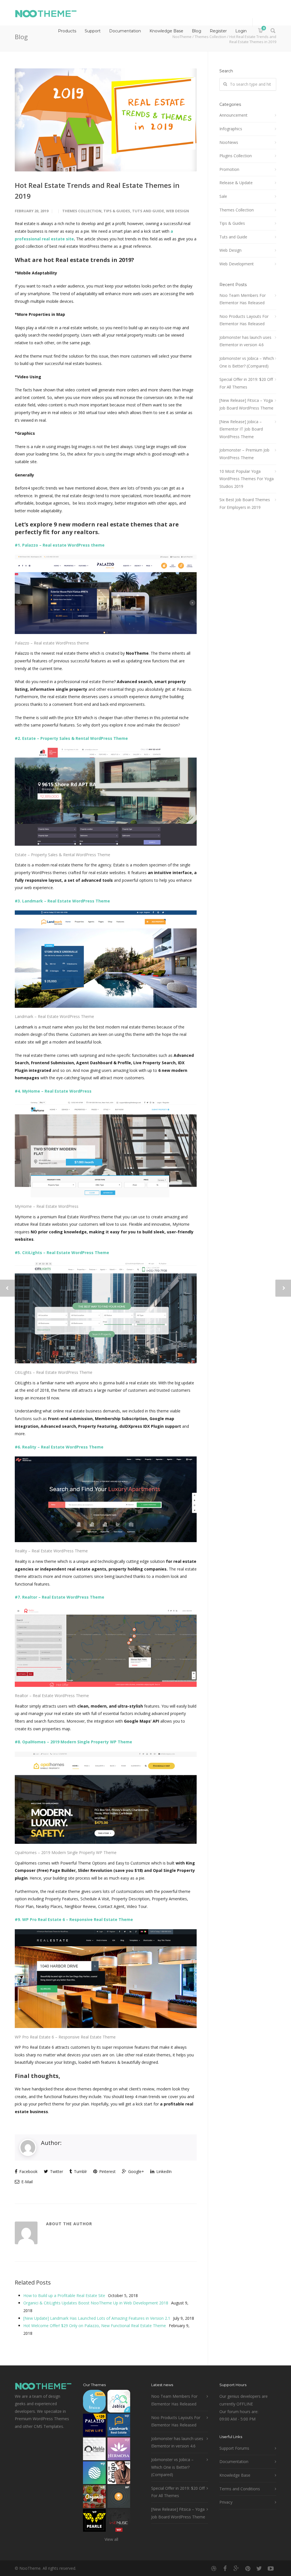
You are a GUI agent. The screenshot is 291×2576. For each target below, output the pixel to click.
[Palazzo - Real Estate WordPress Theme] (94, 2426)
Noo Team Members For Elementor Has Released (243, 299)
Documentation (125, 31)
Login (241, 31)
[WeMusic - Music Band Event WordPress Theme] (119, 2522)
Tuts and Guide (148, 211)
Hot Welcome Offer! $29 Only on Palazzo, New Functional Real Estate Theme (95, 2326)
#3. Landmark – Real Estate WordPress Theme (62, 901)
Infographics (231, 129)
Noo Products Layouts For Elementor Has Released (244, 320)
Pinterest (107, 2171)
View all (111, 2539)
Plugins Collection (236, 156)
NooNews (229, 142)
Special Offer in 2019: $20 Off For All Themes (246, 383)
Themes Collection (82, 211)
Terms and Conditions (240, 2489)
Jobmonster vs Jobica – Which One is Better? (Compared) (247, 362)
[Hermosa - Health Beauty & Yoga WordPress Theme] (119, 2450)
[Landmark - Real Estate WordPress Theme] (119, 2426)
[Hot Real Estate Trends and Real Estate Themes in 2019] (106, 120)
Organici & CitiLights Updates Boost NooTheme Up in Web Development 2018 (96, 2303)
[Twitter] (259, 2568)
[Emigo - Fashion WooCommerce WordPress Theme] (119, 2474)
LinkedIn (163, 2171)
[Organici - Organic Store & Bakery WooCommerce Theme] (94, 2498)
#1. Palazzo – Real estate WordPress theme (60, 545)
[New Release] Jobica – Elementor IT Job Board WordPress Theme (241, 429)
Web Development (237, 264)
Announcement (233, 115)
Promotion (229, 169)
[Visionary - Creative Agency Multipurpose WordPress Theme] (94, 2474)
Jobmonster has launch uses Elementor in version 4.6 (245, 341)
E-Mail (26, 2182)
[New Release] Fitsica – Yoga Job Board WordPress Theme (246, 404)
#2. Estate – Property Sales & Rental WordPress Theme (71, 738)
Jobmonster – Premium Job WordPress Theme (244, 454)
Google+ (136, 2171)
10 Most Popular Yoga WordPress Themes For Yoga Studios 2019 (247, 479)
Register (218, 31)
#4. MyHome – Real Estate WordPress (53, 1091)
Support (93, 31)
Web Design (177, 211)
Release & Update (236, 183)
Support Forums (234, 2448)
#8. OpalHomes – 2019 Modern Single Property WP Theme (73, 1742)
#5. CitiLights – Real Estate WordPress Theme (62, 1253)
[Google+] (236, 2568)
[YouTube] (271, 2568)
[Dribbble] (214, 2568)
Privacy (226, 2502)
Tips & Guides (117, 211)
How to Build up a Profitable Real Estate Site (64, 2295)
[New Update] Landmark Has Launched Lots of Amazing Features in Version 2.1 (97, 2318)
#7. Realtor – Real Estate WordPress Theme (60, 1597)
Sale (223, 196)
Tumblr (80, 2171)
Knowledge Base (166, 31)
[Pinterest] (248, 2568)
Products (67, 31)
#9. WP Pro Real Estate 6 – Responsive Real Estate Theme (74, 1919)
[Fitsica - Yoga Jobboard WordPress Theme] (94, 2402)
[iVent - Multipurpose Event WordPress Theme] (119, 2498)
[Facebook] (225, 2568)
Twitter (56, 2171)
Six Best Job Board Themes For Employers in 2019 (245, 503)
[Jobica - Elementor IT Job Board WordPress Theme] (119, 2402)
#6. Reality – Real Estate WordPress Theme (59, 1447)
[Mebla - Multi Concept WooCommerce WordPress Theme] (94, 2450)
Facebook (28, 2171)
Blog (197, 31)
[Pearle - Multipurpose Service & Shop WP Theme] (94, 2522)
